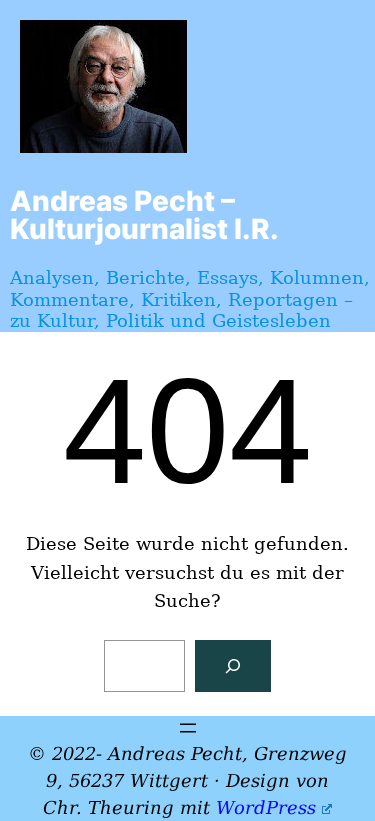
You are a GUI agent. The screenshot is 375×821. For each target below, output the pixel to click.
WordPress (266, 807)
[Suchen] (233, 666)
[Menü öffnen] (188, 728)
